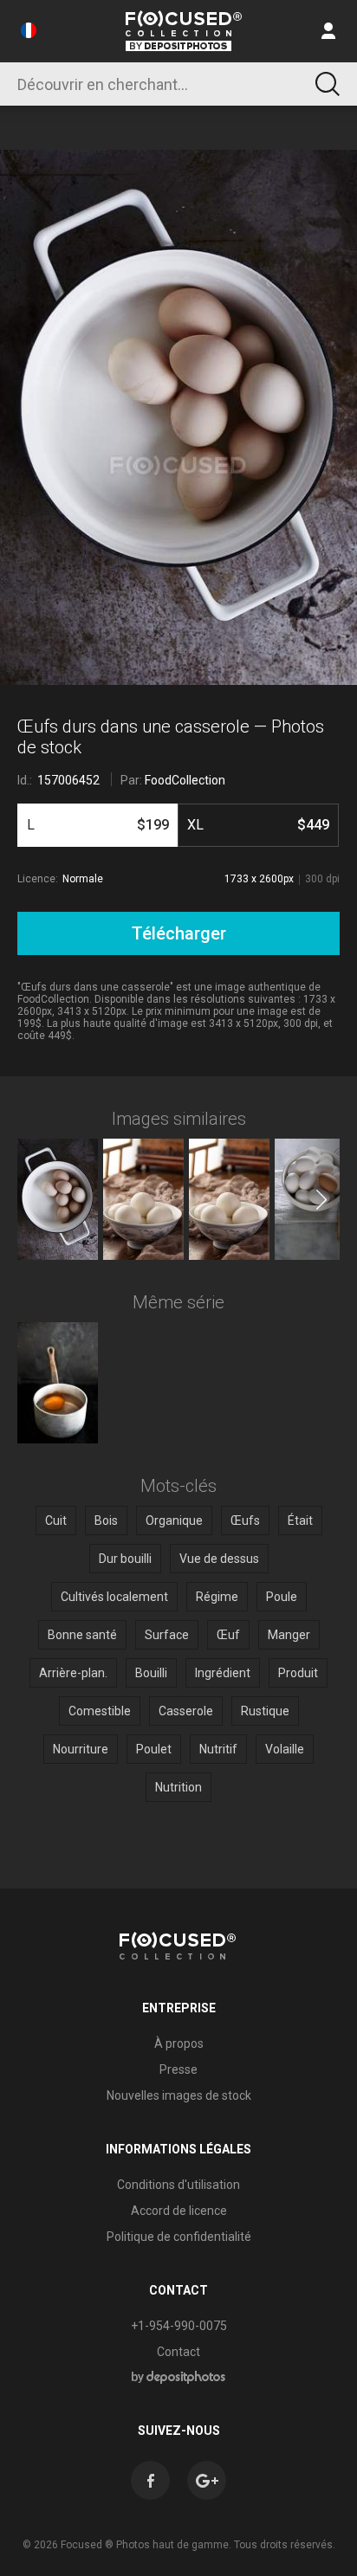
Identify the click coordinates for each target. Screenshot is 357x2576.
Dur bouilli (125, 1559)
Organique (174, 1520)
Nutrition (178, 1787)
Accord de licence (179, 2211)
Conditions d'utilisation (178, 2185)
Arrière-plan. (73, 1673)
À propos (179, 2043)
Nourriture (81, 1749)
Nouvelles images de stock (179, 2095)
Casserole (186, 1711)
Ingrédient (223, 1673)
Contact (178, 2352)
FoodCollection (185, 780)
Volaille (285, 1749)
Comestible (100, 1711)
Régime (217, 1597)
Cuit (56, 1520)
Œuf (228, 1635)
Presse (178, 2069)
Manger (289, 1635)
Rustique (265, 1711)
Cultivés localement (114, 1597)
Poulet (154, 1749)
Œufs (245, 1520)
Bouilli (151, 1673)
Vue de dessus (219, 1559)
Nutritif (218, 1749)
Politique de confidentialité (179, 2237)
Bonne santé (82, 1635)
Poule (282, 1597)
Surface (167, 1635)
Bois (106, 1520)
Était (300, 1520)
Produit (298, 1673)
